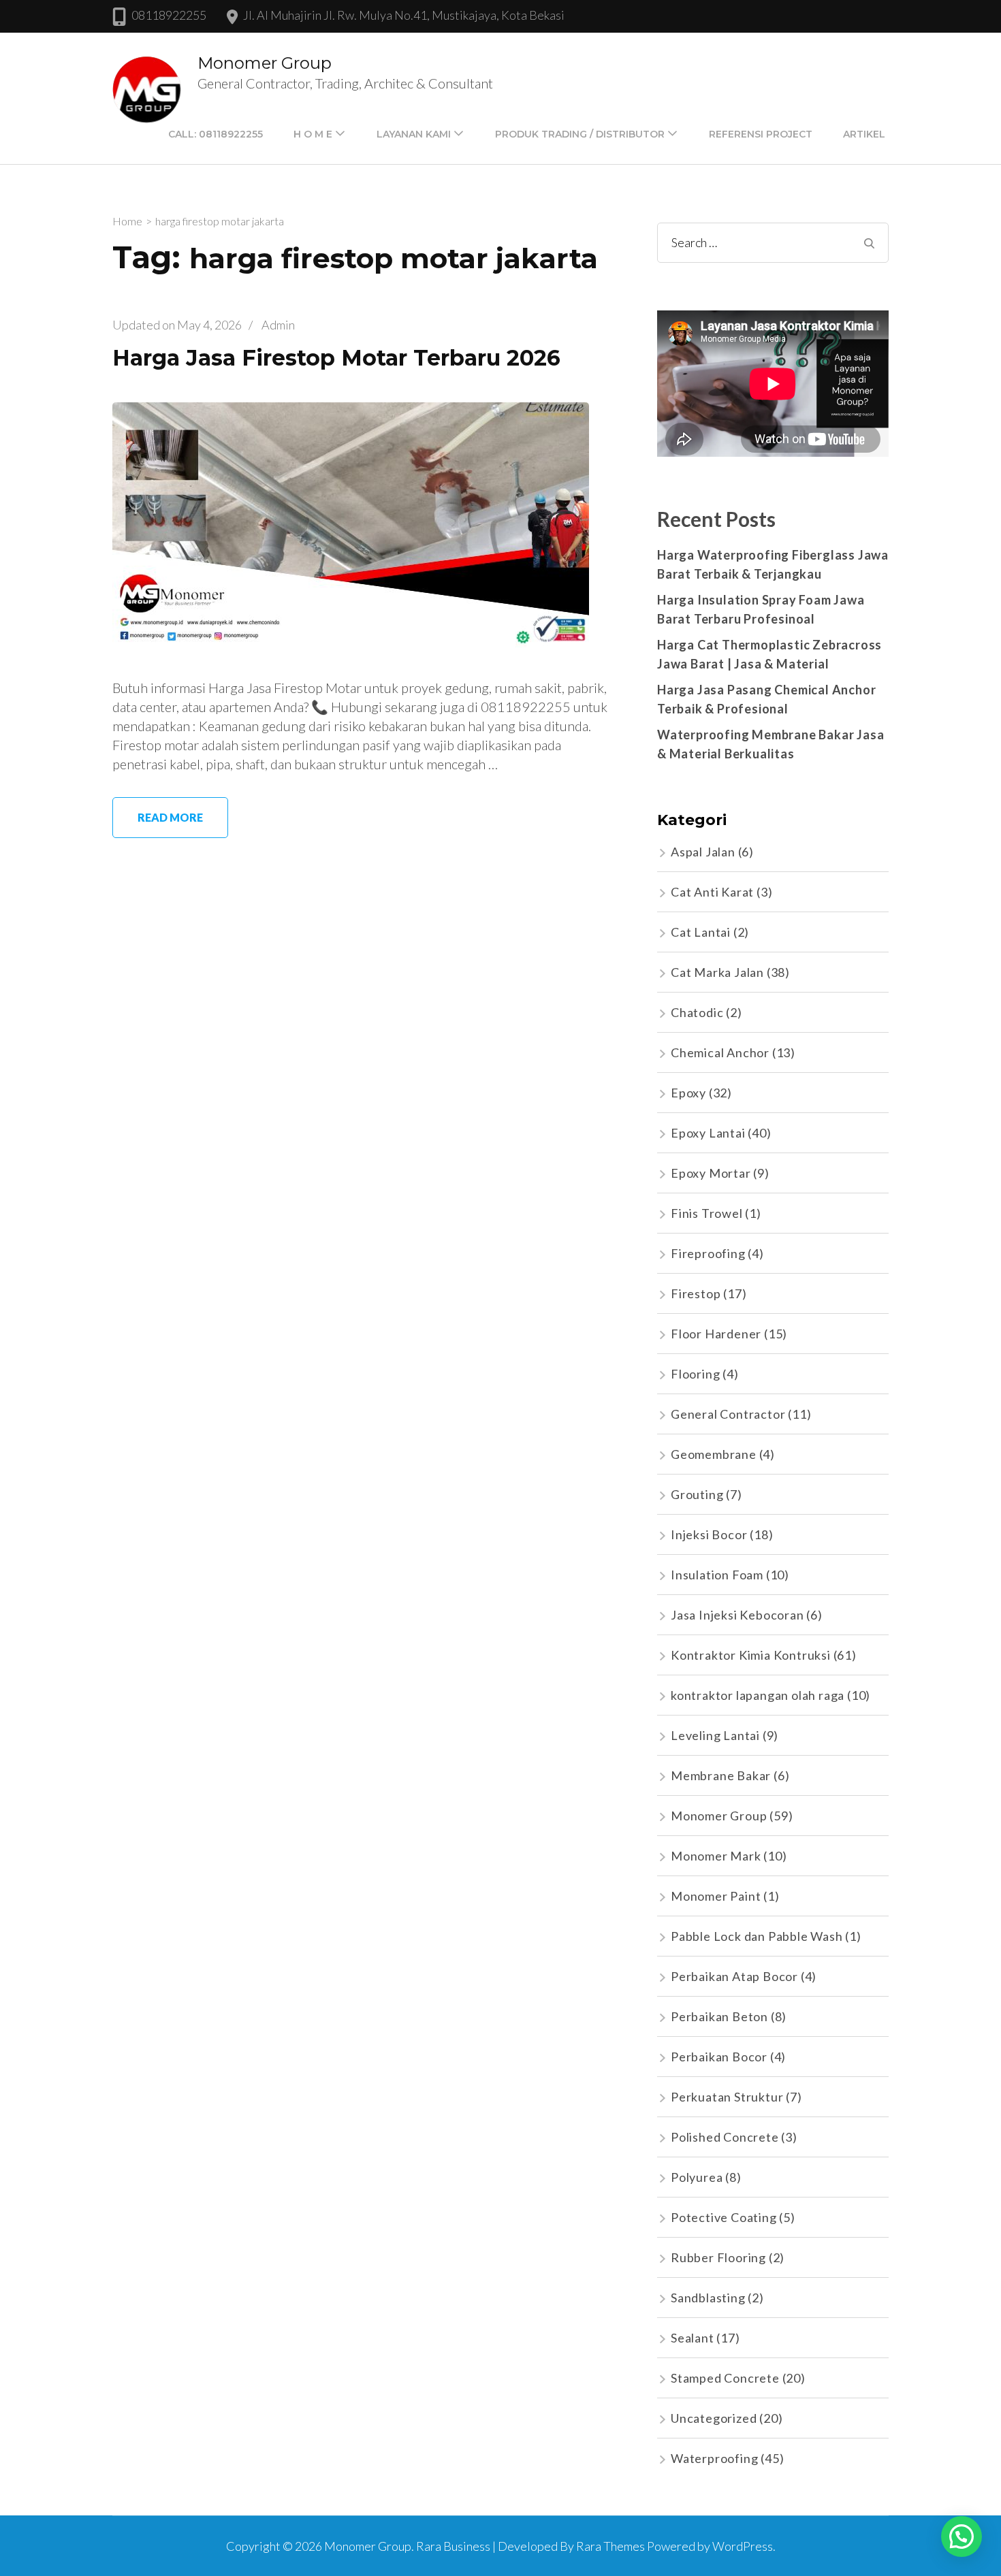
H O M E (313, 134)
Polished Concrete (725, 2137)
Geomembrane (714, 1454)
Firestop (696, 1293)
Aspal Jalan (703, 852)
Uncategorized (714, 2418)
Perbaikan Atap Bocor (734, 1976)
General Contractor (728, 1414)
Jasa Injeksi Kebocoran (737, 1615)
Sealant (693, 2338)
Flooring (695, 1374)
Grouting (697, 1494)
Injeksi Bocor (709, 1534)
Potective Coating (724, 2217)
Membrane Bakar (721, 1775)
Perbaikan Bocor (719, 2057)
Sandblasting (708, 2298)
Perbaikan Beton (719, 2016)
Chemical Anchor (720, 1052)
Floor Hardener (716, 1334)
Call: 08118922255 (216, 134)
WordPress (743, 2546)
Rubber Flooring (718, 2257)
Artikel (864, 134)
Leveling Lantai (715, 1735)
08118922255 (169, 15)
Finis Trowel (707, 1213)
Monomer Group (265, 63)
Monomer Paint (716, 1896)
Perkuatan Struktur (727, 2097)
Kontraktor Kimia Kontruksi (751, 1655)
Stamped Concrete (725, 2378)
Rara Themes (610, 2546)
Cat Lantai (701, 932)
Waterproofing (714, 2458)
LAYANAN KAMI (414, 134)
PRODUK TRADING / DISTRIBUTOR (580, 134)
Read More (170, 817)
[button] (962, 2537)
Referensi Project (761, 134)
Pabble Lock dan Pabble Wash (757, 1936)
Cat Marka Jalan (717, 972)
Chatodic (697, 1012)
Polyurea (697, 2177)
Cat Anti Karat (712, 892)
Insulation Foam (717, 1575)
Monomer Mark (716, 1856)
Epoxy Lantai (708, 1133)
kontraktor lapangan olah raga (758, 1695)
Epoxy (688, 1093)
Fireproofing (708, 1253)
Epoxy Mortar (711, 1173)
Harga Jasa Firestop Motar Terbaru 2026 (336, 358)
